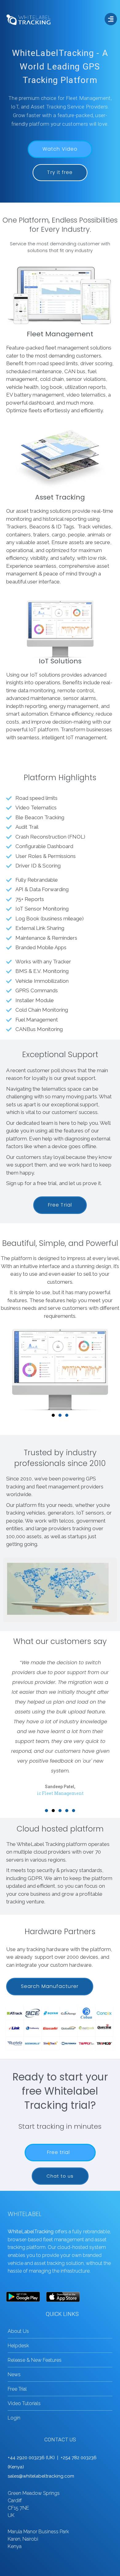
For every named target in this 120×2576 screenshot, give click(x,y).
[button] (46, 1811)
